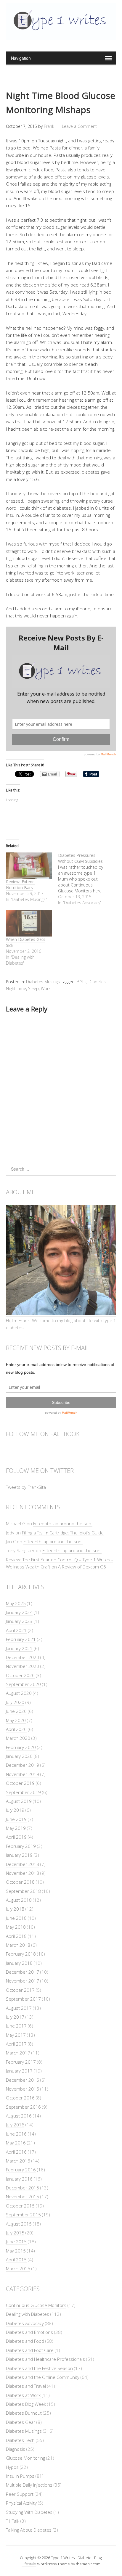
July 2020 (15, 1702)
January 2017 (19, 2071)
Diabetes (97, 982)
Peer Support (20, 2494)
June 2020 (16, 1711)
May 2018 (16, 1927)
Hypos (12, 2467)
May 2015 (16, 2251)
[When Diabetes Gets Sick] (29, 923)
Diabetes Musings (43, 982)
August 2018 (19, 1900)
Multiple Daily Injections (29, 2485)
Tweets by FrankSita (26, 1487)
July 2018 (15, 1909)
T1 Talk (13, 2521)
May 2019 (16, 1828)
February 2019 (21, 1846)
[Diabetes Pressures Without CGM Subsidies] (84, 879)
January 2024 (19, 1612)
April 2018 (16, 1936)
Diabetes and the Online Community (43, 2377)
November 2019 (23, 1774)
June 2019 (16, 1819)
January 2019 (19, 1855)
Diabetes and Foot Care (30, 2350)
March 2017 (18, 2053)
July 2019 (15, 1810)
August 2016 (19, 2116)
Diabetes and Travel (26, 2386)
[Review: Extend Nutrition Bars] (29, 866)
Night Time (16, 988)
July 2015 (15, 2233)
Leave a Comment (79, 126)
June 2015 (16, 2242)
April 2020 (16, 1729)
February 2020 (21, 1747)
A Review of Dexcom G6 (82, 1567)
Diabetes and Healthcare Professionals (45, 2359)
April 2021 (16, 1630)
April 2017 (16, 2044)
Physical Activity (21, 2503)
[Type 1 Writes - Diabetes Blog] (61, 36)
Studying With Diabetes (29, 2512)
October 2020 (20, 1675)
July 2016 (15, 2125)
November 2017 (23, 1981)
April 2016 (16, 2152)
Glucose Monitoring (25, 2458)
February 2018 (21, 1954)
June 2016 (16, 2134)
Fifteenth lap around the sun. (63, 1523)
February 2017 (21, 2062)
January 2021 (19, 1648)
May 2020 (16, 1720)
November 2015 (23, 2197)
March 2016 (18, 2161)
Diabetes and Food (25, 2341)
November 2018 (23, 1873)
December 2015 (23, 2188)
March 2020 (18, 1738)
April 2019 (16, 1837)
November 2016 (23, 2089)
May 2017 (16, 2035)
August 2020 (19, 1693)
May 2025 (16, 1603)
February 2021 (21, 1639)
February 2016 (21, 2170)
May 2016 (16, 2143)
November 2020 (23, 1666)
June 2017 (16, 2026)
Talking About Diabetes (29, 2530)
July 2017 (15, 2017)
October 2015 (20, 2206)
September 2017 (23, 1999)
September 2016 (23, 2107)
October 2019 (20, 1783)
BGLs (82, 982)
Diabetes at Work (23, 2395)
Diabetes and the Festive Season (39, 2368)
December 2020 (23, 1657)
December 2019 (23, 1765)
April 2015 (16, 2260)
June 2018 (16, 1918)
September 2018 (23, 1891)
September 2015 (23, 2215)
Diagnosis (16, 2449)
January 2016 (19, 2179)
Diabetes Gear (21, 2422)
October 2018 (20, 1882)
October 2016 (20, 2098)
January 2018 (19, 1963)
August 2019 (19, 1801)
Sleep (33, 988)
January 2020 (19, 1756)
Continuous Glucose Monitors (36, 2305)
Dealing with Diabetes (28, 2314)
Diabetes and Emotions (29, 2332)
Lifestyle (29, 2564)
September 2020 (23, 1684)
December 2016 (23, 2080)
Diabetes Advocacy (25, 2323)
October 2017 (20, 1990)
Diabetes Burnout (24, 2413)
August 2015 (19, 2224)
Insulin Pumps (20, 2476)
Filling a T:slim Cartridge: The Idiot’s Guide (63, 1533)
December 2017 (23, 1972)
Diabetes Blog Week (26, 2404)
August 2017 (19, 2008)
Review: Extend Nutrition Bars (20, 885)
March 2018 (18, 1945)
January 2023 (19, 1621)
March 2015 (18, 2268)
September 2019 (23, 1792)
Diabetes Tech (20, 2440)
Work (46, 988)
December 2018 (23, 1864)
